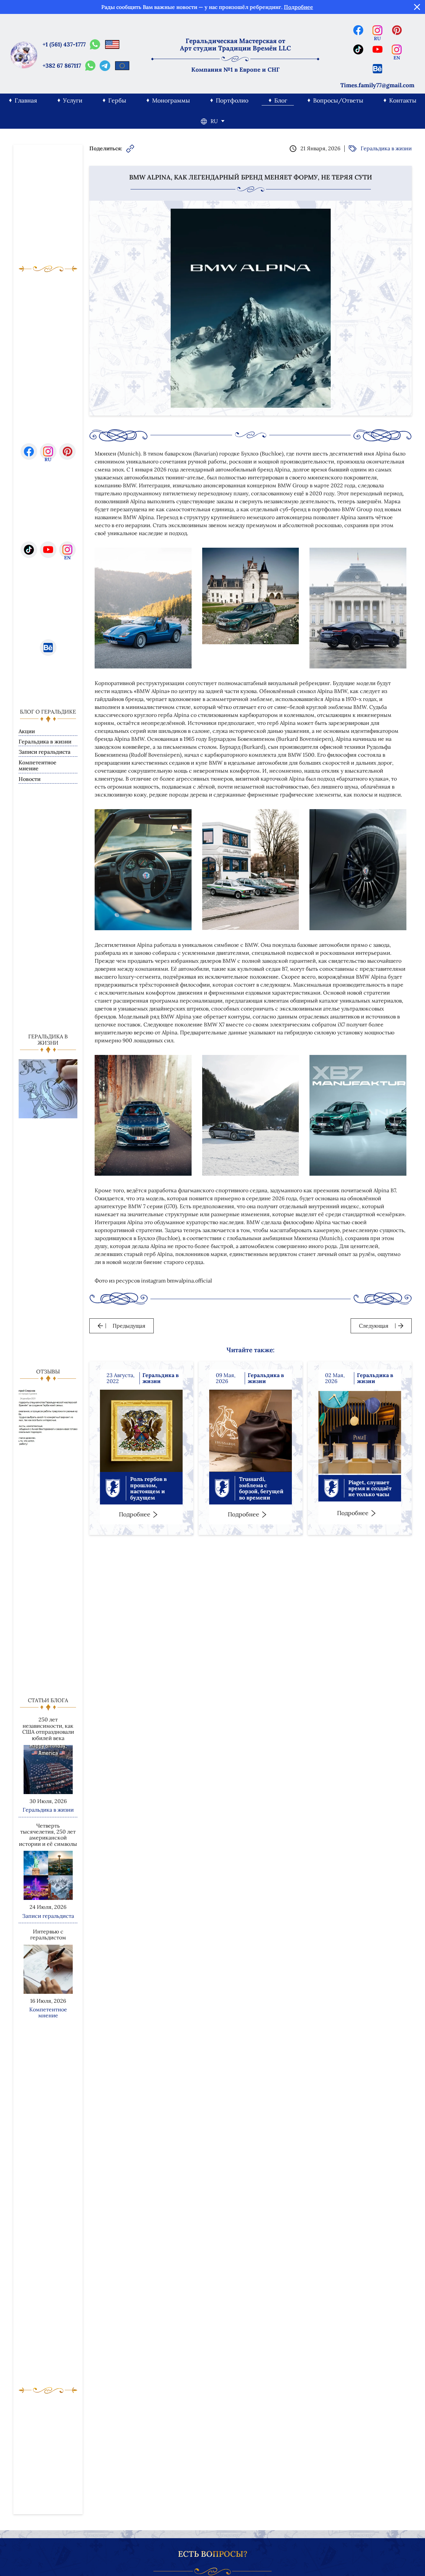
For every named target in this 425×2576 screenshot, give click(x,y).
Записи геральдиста (44, 752)
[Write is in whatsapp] (95, 44)
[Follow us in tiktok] (358, 49)
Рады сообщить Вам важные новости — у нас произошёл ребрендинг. (207, 7)
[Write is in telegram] (105, 66)
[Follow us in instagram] (378, 30)
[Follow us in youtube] (378, 49)
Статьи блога (48, 1700)
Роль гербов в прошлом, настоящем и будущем (148, 1488)
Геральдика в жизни (45, 742)
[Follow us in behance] (378, 69)
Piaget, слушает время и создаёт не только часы (370, 1488)
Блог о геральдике (48, 712)
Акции (27, 731)
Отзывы (48, 1371)
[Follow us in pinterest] (397, 30)
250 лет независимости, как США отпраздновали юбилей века (48, 1729)
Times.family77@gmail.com (377, 85)
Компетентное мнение (38, 766)
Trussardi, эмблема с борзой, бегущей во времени (261, 1488)
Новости (30, 779)
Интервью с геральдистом (48, 1935)
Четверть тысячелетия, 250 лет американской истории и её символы (48, 1835)
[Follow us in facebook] (358, 30)
